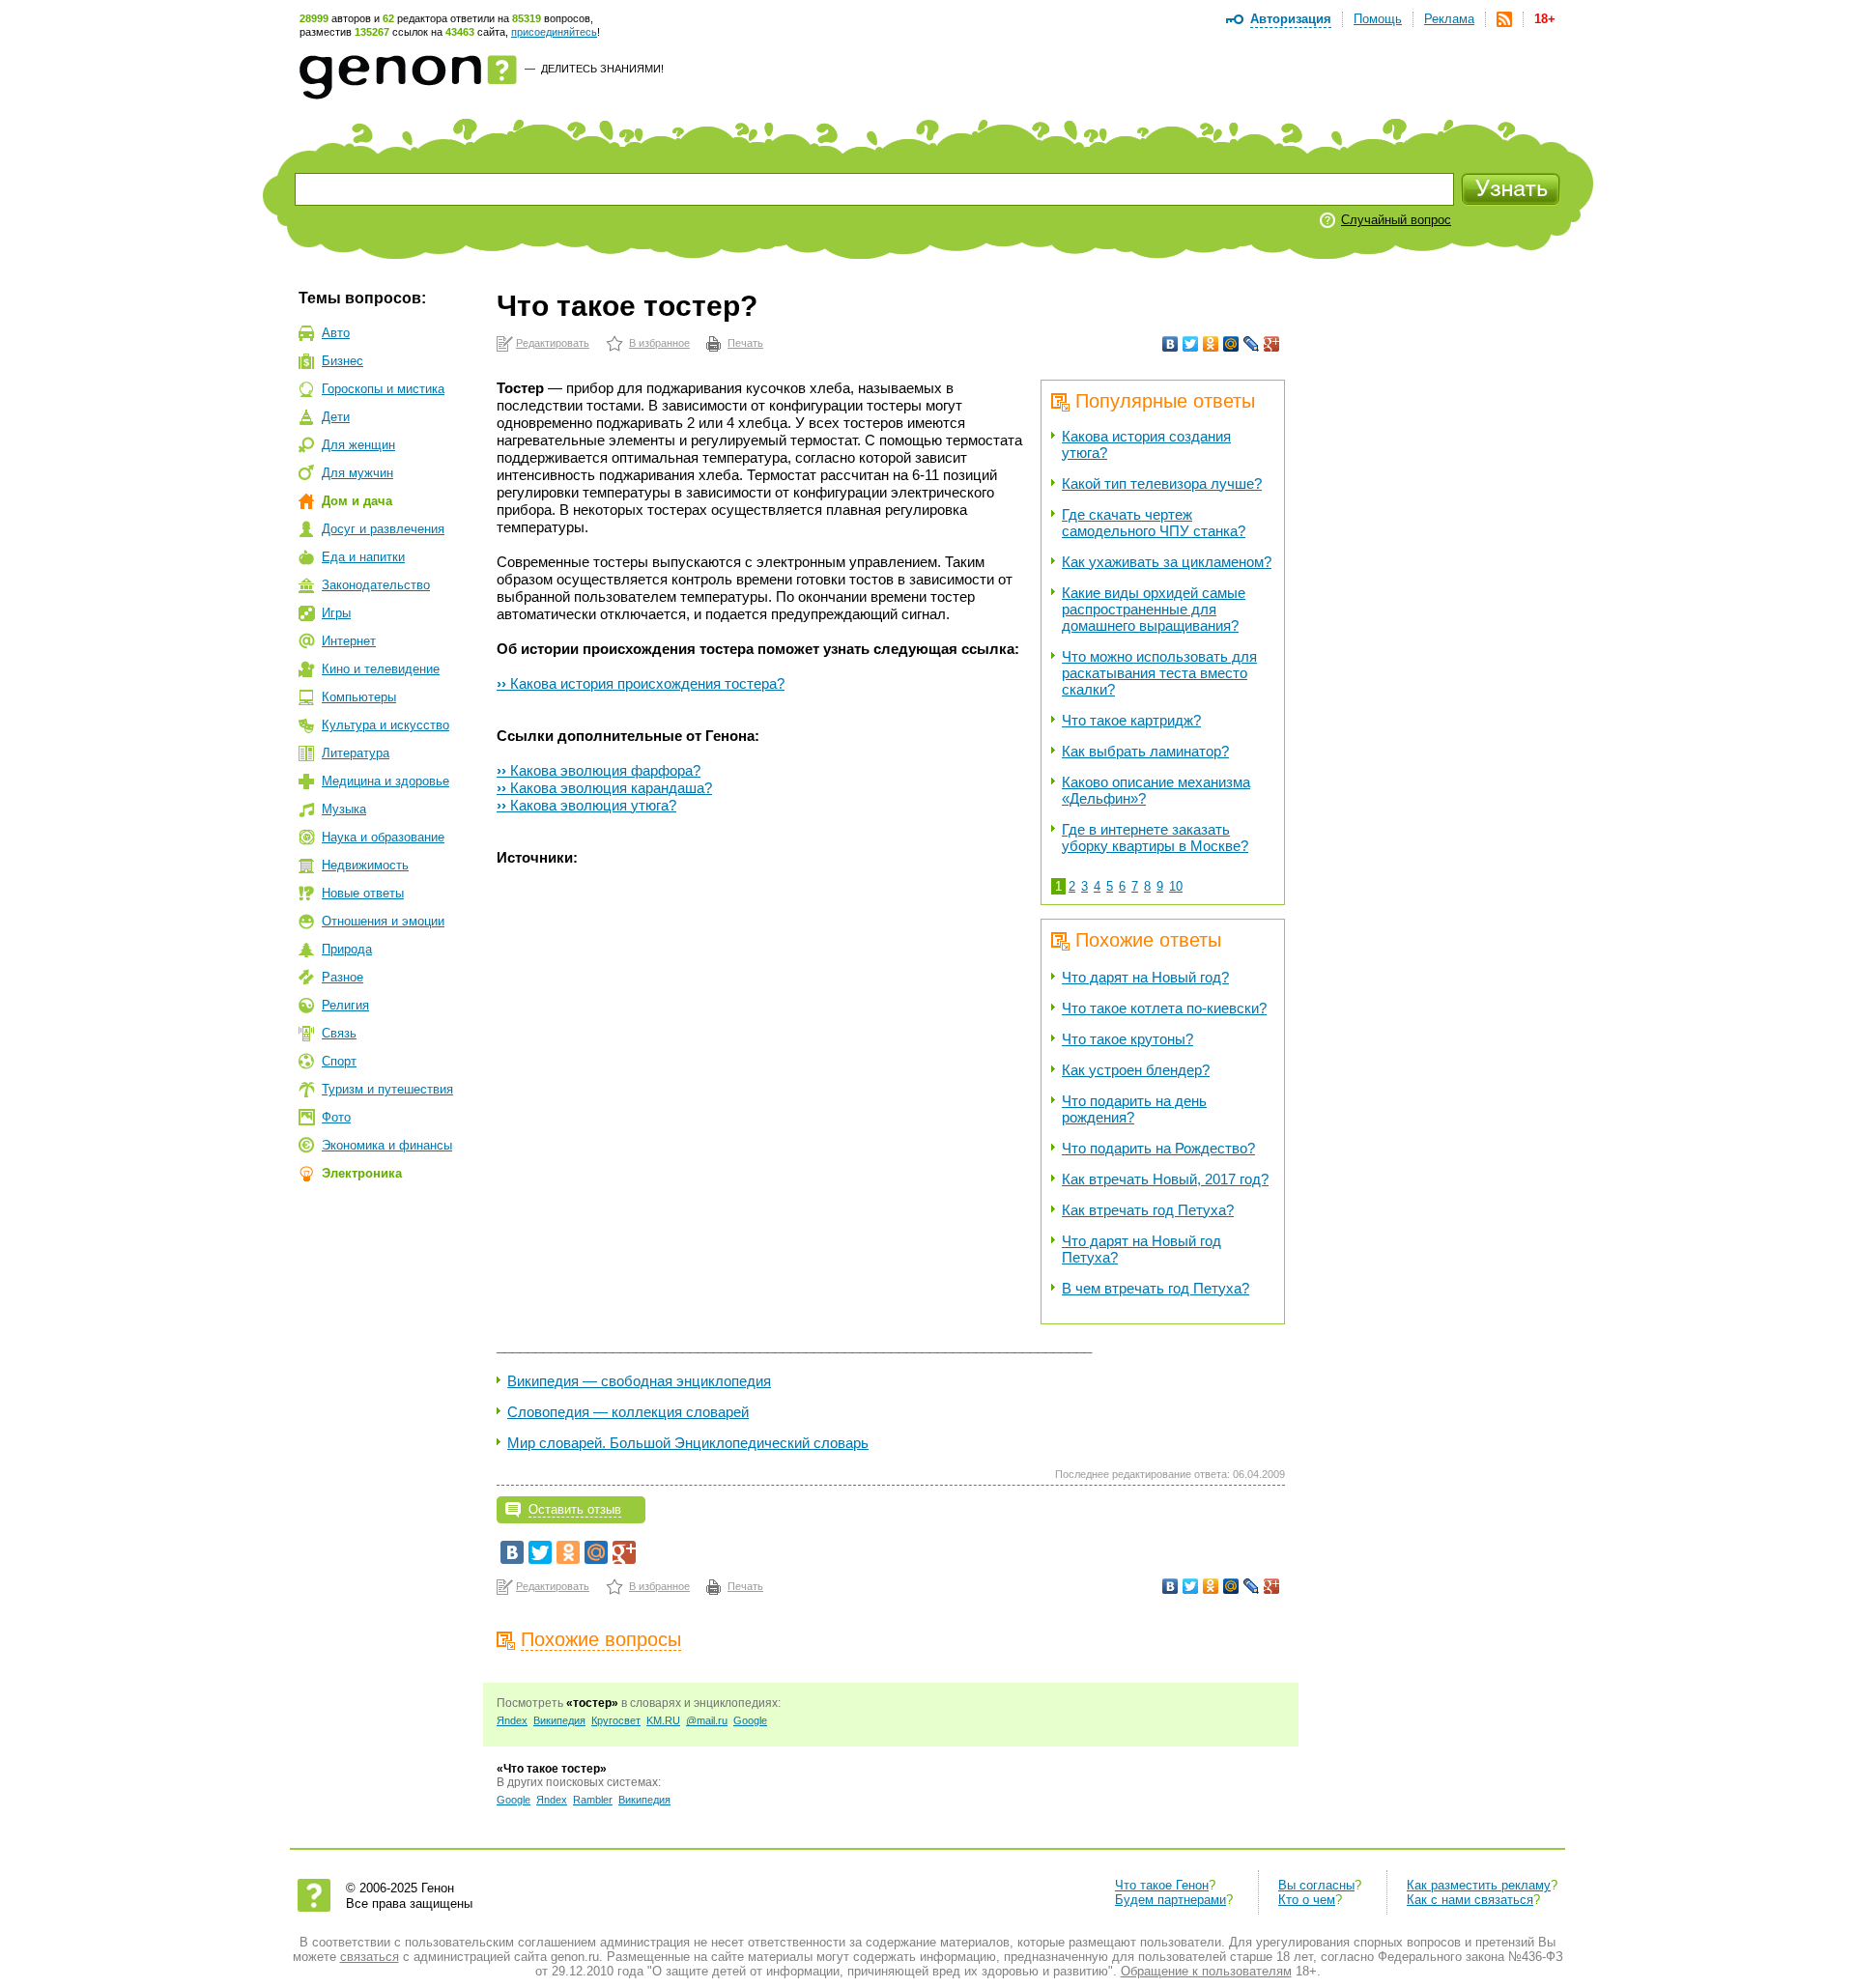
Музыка (344, 809)
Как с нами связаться (1470, 1900)
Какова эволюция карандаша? (604, 788)
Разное (342, 977)
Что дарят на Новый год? (1145, 977)
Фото (336, 1117)
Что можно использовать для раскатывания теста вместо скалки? (1159, 673)
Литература (356, 753)
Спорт (339, 1061)
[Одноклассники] (1211, 344)
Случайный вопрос (1396, 220)
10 (1176, 886)
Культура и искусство (385, 725)
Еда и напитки (363, 557)
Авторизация (1291, 19)
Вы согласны (1316, 1885)
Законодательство (376, 585)
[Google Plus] (1272, 344)
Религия (345, 1005)
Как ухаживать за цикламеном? (1167, 562)
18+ (1545, 19)
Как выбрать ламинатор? (1145, 751)
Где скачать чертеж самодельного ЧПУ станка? (1154, 523)
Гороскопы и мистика (383, 389)
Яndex (512, 1720)
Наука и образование (383, 837)
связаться (370, 1957)
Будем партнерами (1170, 1900)
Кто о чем (1307, 1900)
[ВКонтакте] (1170, 344)
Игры (336, 613)
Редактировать (553, 343)
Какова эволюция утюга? (586, 805)
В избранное (659, 343)
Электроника (362, 1173)
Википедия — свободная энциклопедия (639, 1381)
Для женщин (358, 445)
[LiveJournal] (1252, 344)
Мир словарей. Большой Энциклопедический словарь (688, 1443)
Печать (745, 343)
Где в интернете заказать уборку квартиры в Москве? (1155, 838)
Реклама (1449, 19)
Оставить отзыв (575, 1509)
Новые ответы (363, 893)
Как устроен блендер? (1136, 1070)
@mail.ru (707, 1720)
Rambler (593, 1800)
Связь (339, 1033)
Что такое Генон (1162, 1885)
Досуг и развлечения (383, 529)
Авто (336, 333)
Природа (347, 949)
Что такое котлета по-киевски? (1164, 1008)
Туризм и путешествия (387, 1089)
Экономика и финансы (387, 1145)
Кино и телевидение (381, 669)
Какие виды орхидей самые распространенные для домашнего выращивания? (1154, 609)
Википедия (559, 1720)
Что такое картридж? (1131, 720)
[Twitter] (1191, 344)
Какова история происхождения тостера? (641, 683)
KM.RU (663, 1720)
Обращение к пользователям (1206, 1971)
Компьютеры (359, 697)
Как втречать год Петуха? (1148, 1210)
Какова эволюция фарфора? (599, 770)
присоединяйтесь (554, 32)
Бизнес (342, 361)
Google (750, 1720)
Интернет (349, 641)
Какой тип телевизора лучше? (1162, 483)
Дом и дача (357, 501)
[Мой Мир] (1231, 344)
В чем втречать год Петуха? (1156, 1288)
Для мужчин (357, 473)
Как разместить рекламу (1479, 1885)
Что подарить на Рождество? (1158, 1148)
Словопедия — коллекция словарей (628, 1412)
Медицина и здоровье (385, 781)
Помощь (1378, 19)
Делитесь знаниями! (602, 69)
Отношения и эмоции (383, 921)
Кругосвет (616, 1720)
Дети (336, 417)
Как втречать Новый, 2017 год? (1165, 1179)
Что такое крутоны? (1127, 1039)
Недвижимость (365, 865)
